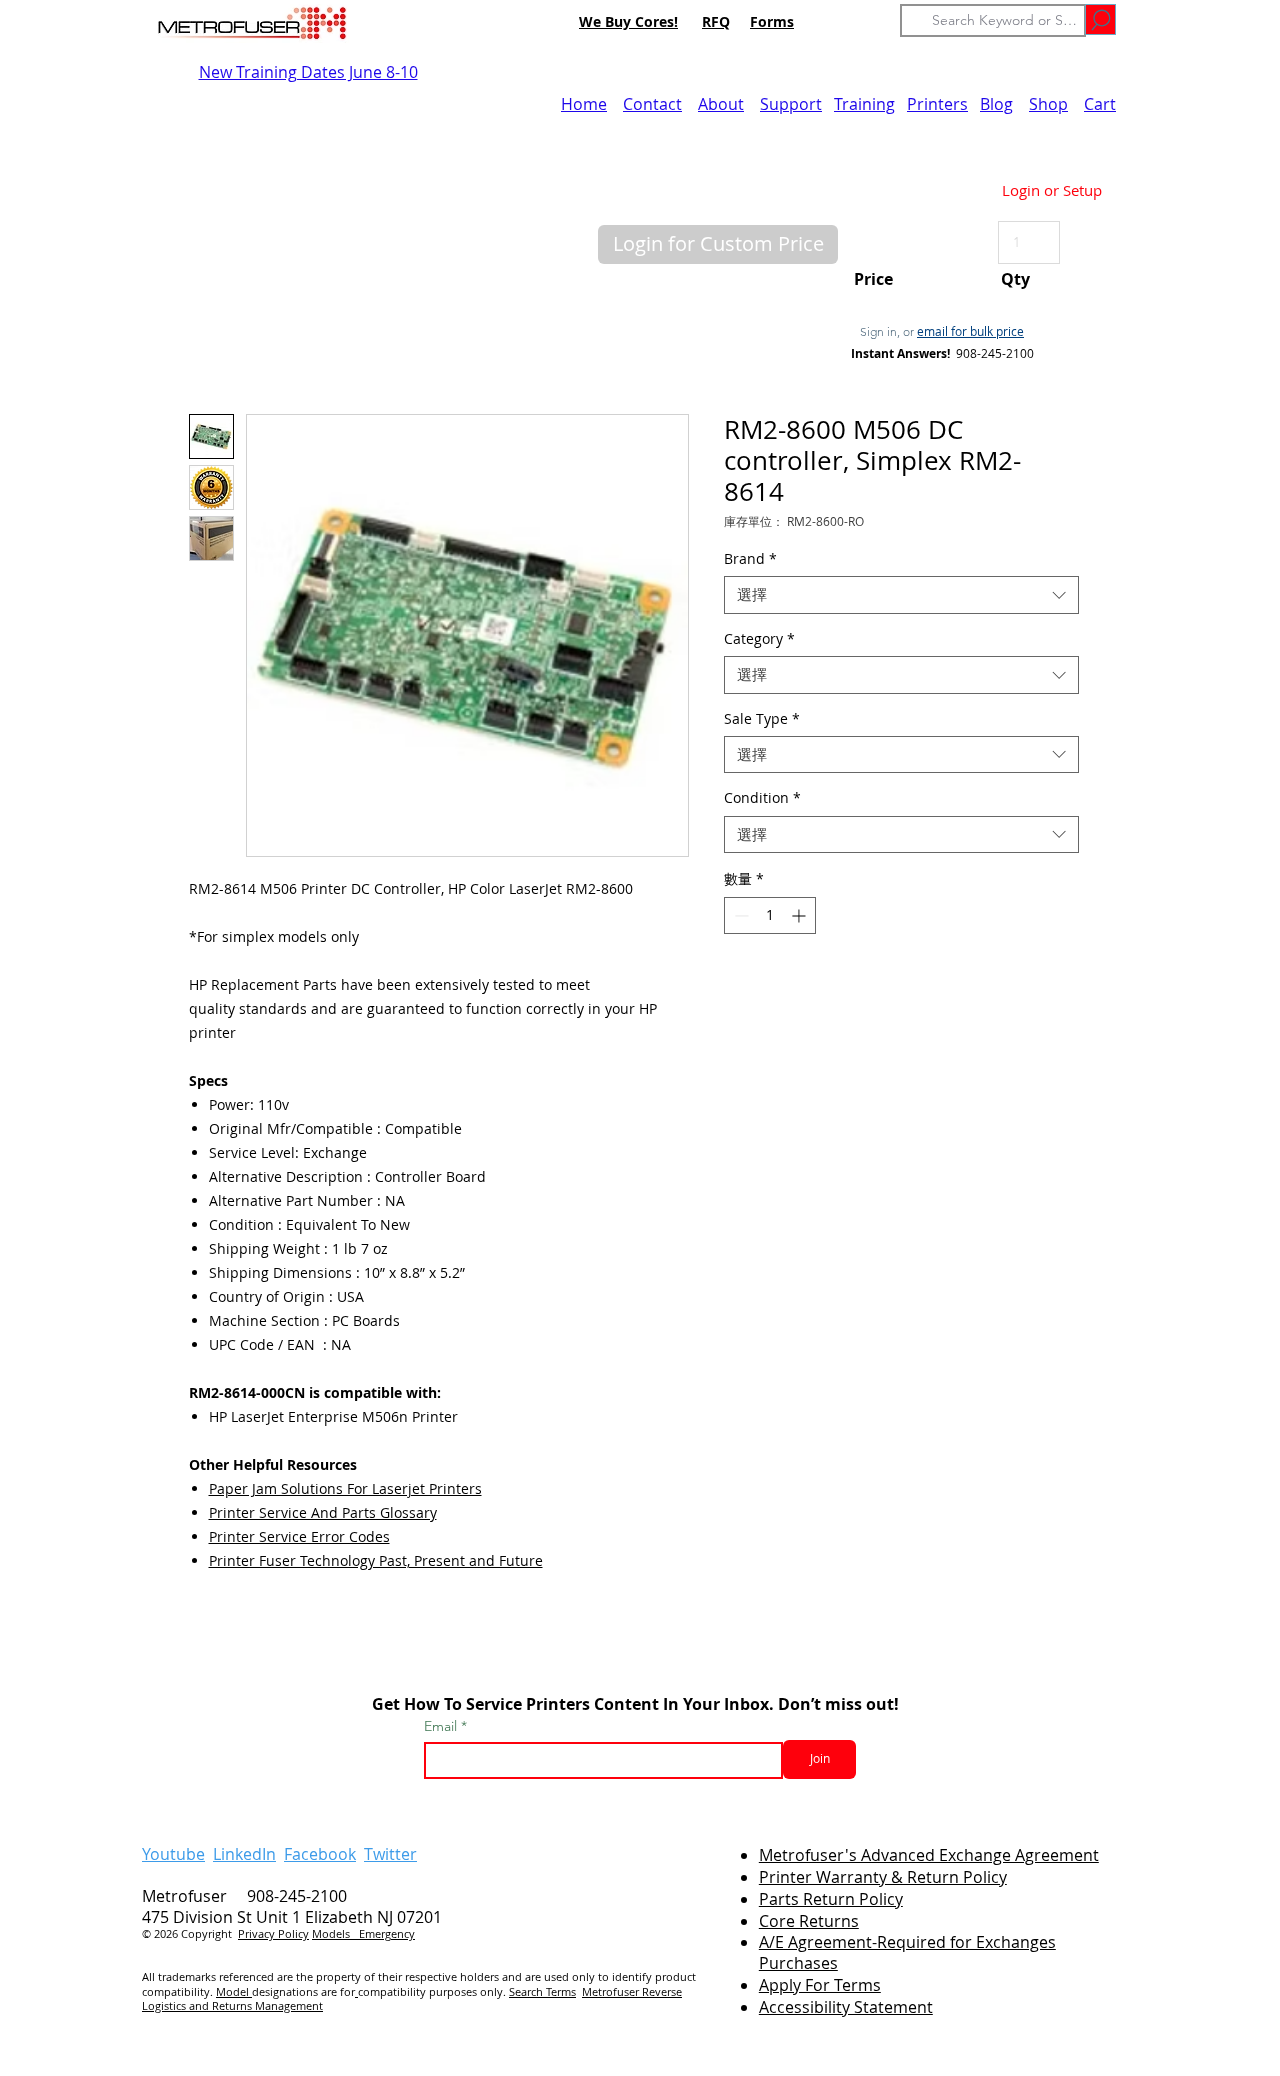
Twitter (390, 1854)
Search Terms (542, 1991)
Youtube (173, 1854)
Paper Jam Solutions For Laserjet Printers (345, 1488)
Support (791, 104)
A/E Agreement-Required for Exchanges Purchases (907, 1952)
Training (864, 104)
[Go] (1100, 19)
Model (234, 1991)
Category (759, 639)
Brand (750, 559)
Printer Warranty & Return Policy (883, 1877)
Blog (996, 104)
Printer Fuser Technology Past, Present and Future (376, 1560)
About (721, 104)
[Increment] (800, 915)
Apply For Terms (820, 1985)
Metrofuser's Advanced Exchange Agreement (929, 1855)
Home (584, 104)
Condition (762, 798)
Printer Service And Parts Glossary (323, 1512)
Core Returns (809, 1921)
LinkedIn (244, 1854)
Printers (937, 104)
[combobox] (901, 595)
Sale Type (762, 719)
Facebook (320, 1854)
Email (442, 1726)
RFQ (716, 21)
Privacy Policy (273, 1933)
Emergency (387, 1933)
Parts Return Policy (831, 1899)
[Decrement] (739, 915)
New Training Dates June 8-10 (308, 72)
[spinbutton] (770, 915)
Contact (652, 104)
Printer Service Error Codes (299, 1536)
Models (335, 1933)
